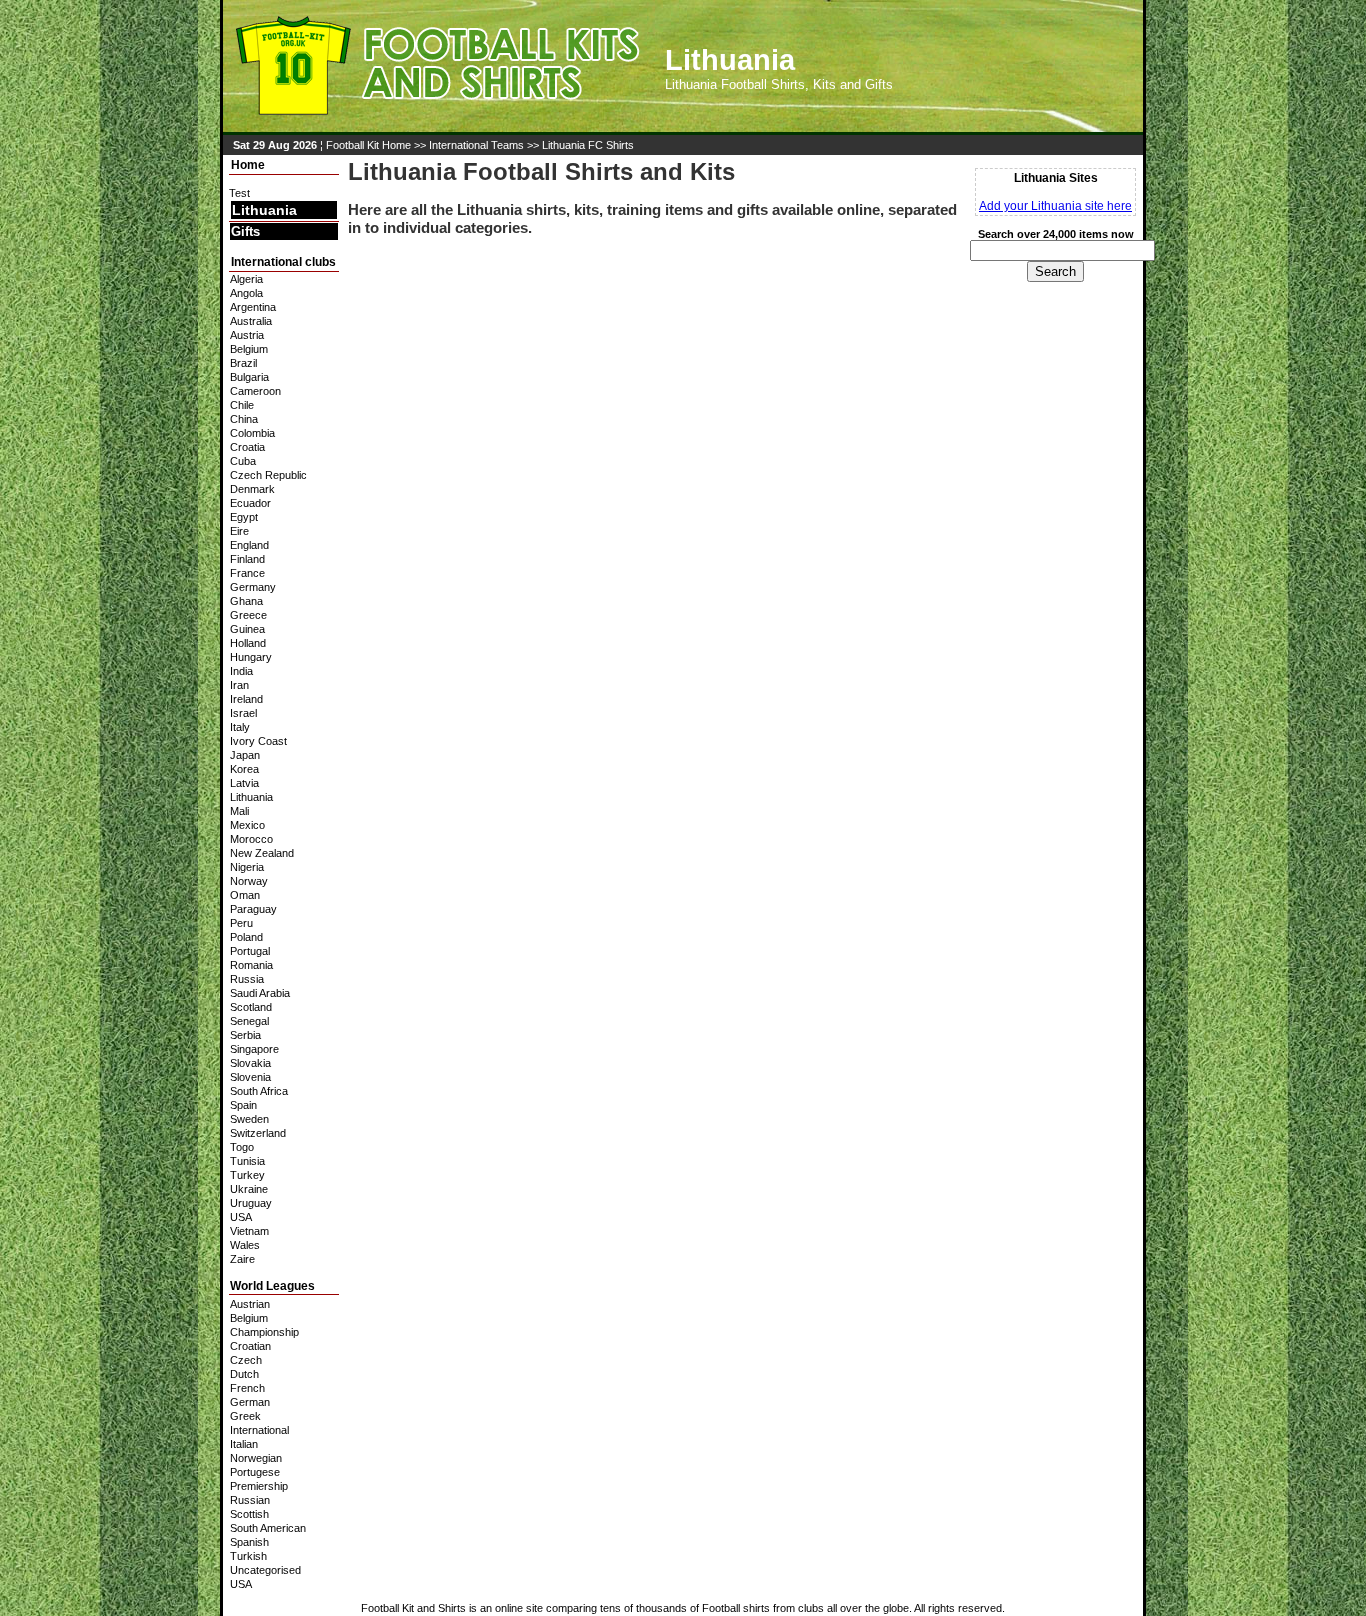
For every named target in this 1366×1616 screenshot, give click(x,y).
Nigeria (247, 867)
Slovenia (250, 1077)
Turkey (247, 1175)
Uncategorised (265, 1570)
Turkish (248, 1556)
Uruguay (251, 1203)
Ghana (246, 601)
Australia (251, 321)
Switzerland (258, 1133)
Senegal (249, 1021)
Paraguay (253, 909)
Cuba (243, 461)
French (247, 1388)
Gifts (245, 231)
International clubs (283, 262)
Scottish (249, 1514)
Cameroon (255, 391)
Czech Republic (268, 475)
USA (241, 1217)
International (259, 1430)
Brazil (243, 363)
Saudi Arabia (260, 993)
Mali (239, 811)
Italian (244, 1444)
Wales (245, 1245)
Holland (248, 643)
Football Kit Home (368, 145)
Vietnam (249, 1231)
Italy (240, 727)
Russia (247, 979)
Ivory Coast (258, 741)
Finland (247, 559)
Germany (253, 587)
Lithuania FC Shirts (588, 145)
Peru (241, 923)
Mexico (247, 825)
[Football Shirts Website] (433, 125)
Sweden (249, 1119)
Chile (242, 405)
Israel (243, 713)
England (249, 545)
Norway (249, 881)
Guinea (247, 629)
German (250, 1402)
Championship (264, 1332)
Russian (250, 1500)
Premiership (259, 1486)
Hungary (251, 657)
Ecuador (250, 503)
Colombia (252, 433)
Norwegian (256, 1458)
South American (268, 1528)
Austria (247, 335)
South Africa (259, 1091)
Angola (246, 293)
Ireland (246, 699)
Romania (251, 965)
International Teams (476, 145)
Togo (242, 1147)
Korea (244, 769)
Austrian (250, 1304)
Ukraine (249, 1189)
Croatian (250, 1346)
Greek (245, 1416)
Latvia (244, 783)
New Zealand (262, 853)
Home (248, 165)
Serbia (245, 1035)
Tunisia (247, 1161)
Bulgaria (249, 377)
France (247, 573)
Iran (239, 685)
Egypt (244, 517)
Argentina (253, 307)
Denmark (252, 489)
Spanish (249, 1542)
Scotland (251, 1007)
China (244, 419)
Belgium (249, 349)
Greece (248, 615)
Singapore (254, 1049)
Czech (246, 1360)
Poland (246, 937)
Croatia (247, 447)
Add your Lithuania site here (1055, 206)
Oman (245, 895)
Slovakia (250, 1063)
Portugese (255, 1472)
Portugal (250, 951)
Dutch (244, 1374)
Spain (243, 1105)
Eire (239, 531)
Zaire (242, 1259)
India (241, 671)
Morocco (251, 839)
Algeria (246, 279)
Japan (245, 755)
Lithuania (264, 210)
